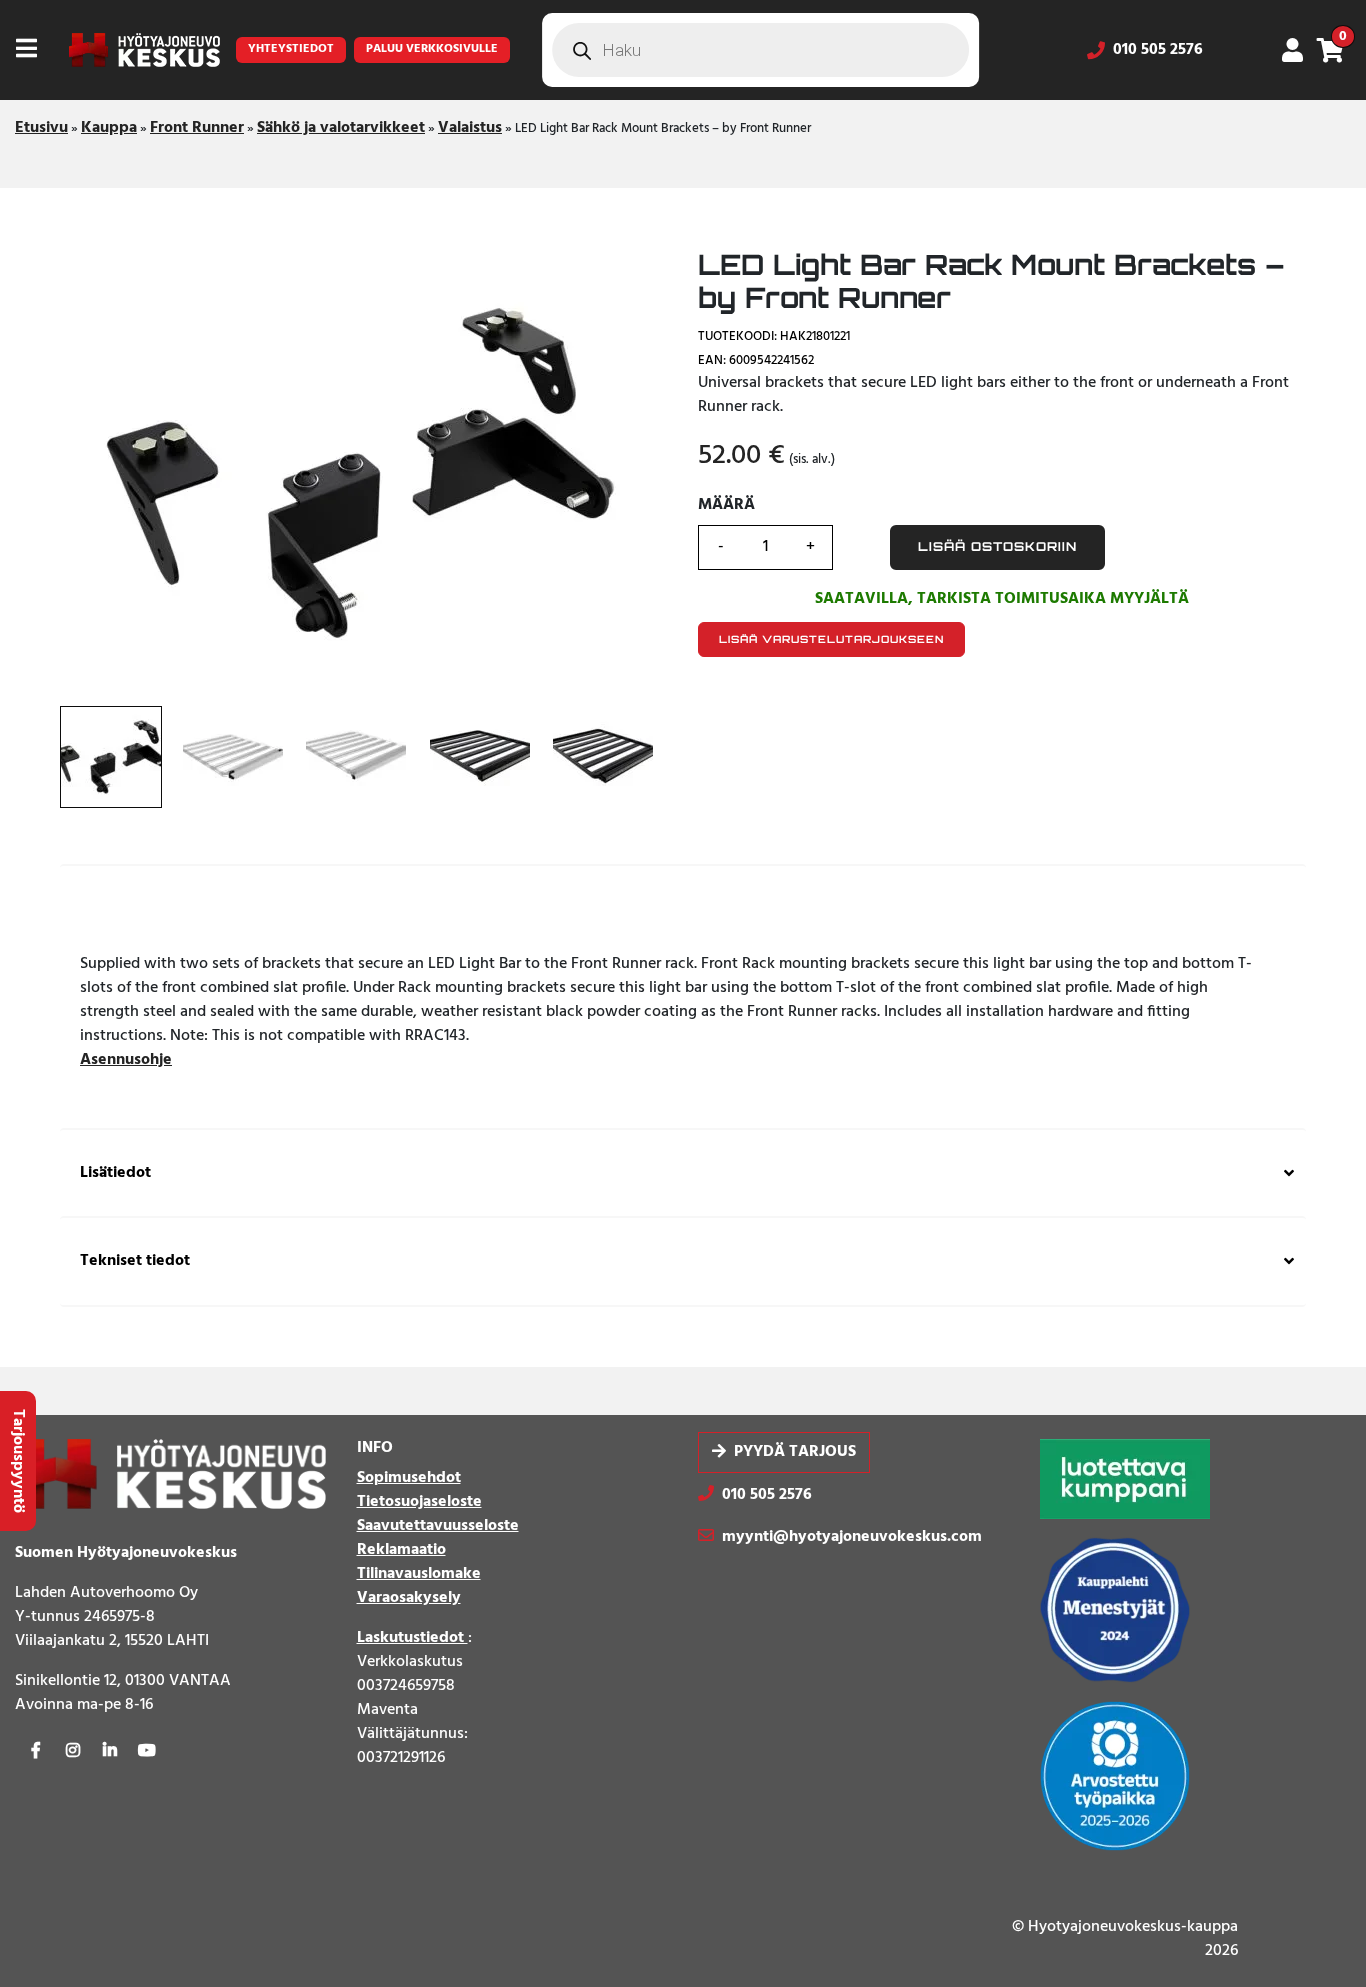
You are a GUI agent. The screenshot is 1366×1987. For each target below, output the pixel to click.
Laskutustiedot (412, 1638)
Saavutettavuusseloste (438, 1526)
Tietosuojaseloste (419, 1502)
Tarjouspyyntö (18, 1461)
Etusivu (41, 128)
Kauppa (109, 128)
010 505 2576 (1158, 50)
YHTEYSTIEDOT (291, 49)
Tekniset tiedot (135, 1261)
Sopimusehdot (409, 1478)
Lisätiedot (115, 1173)
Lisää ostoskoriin (997, 547)
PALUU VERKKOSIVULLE (432, 49)
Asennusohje (126, 1060)
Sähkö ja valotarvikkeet (341, 128)
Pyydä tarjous (795, 1453)
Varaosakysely (409, 1598)
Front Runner (197, 128)
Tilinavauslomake (419, 1574)
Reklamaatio (401, 1550)
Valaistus (470, 128)
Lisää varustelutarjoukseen (831, 639)
